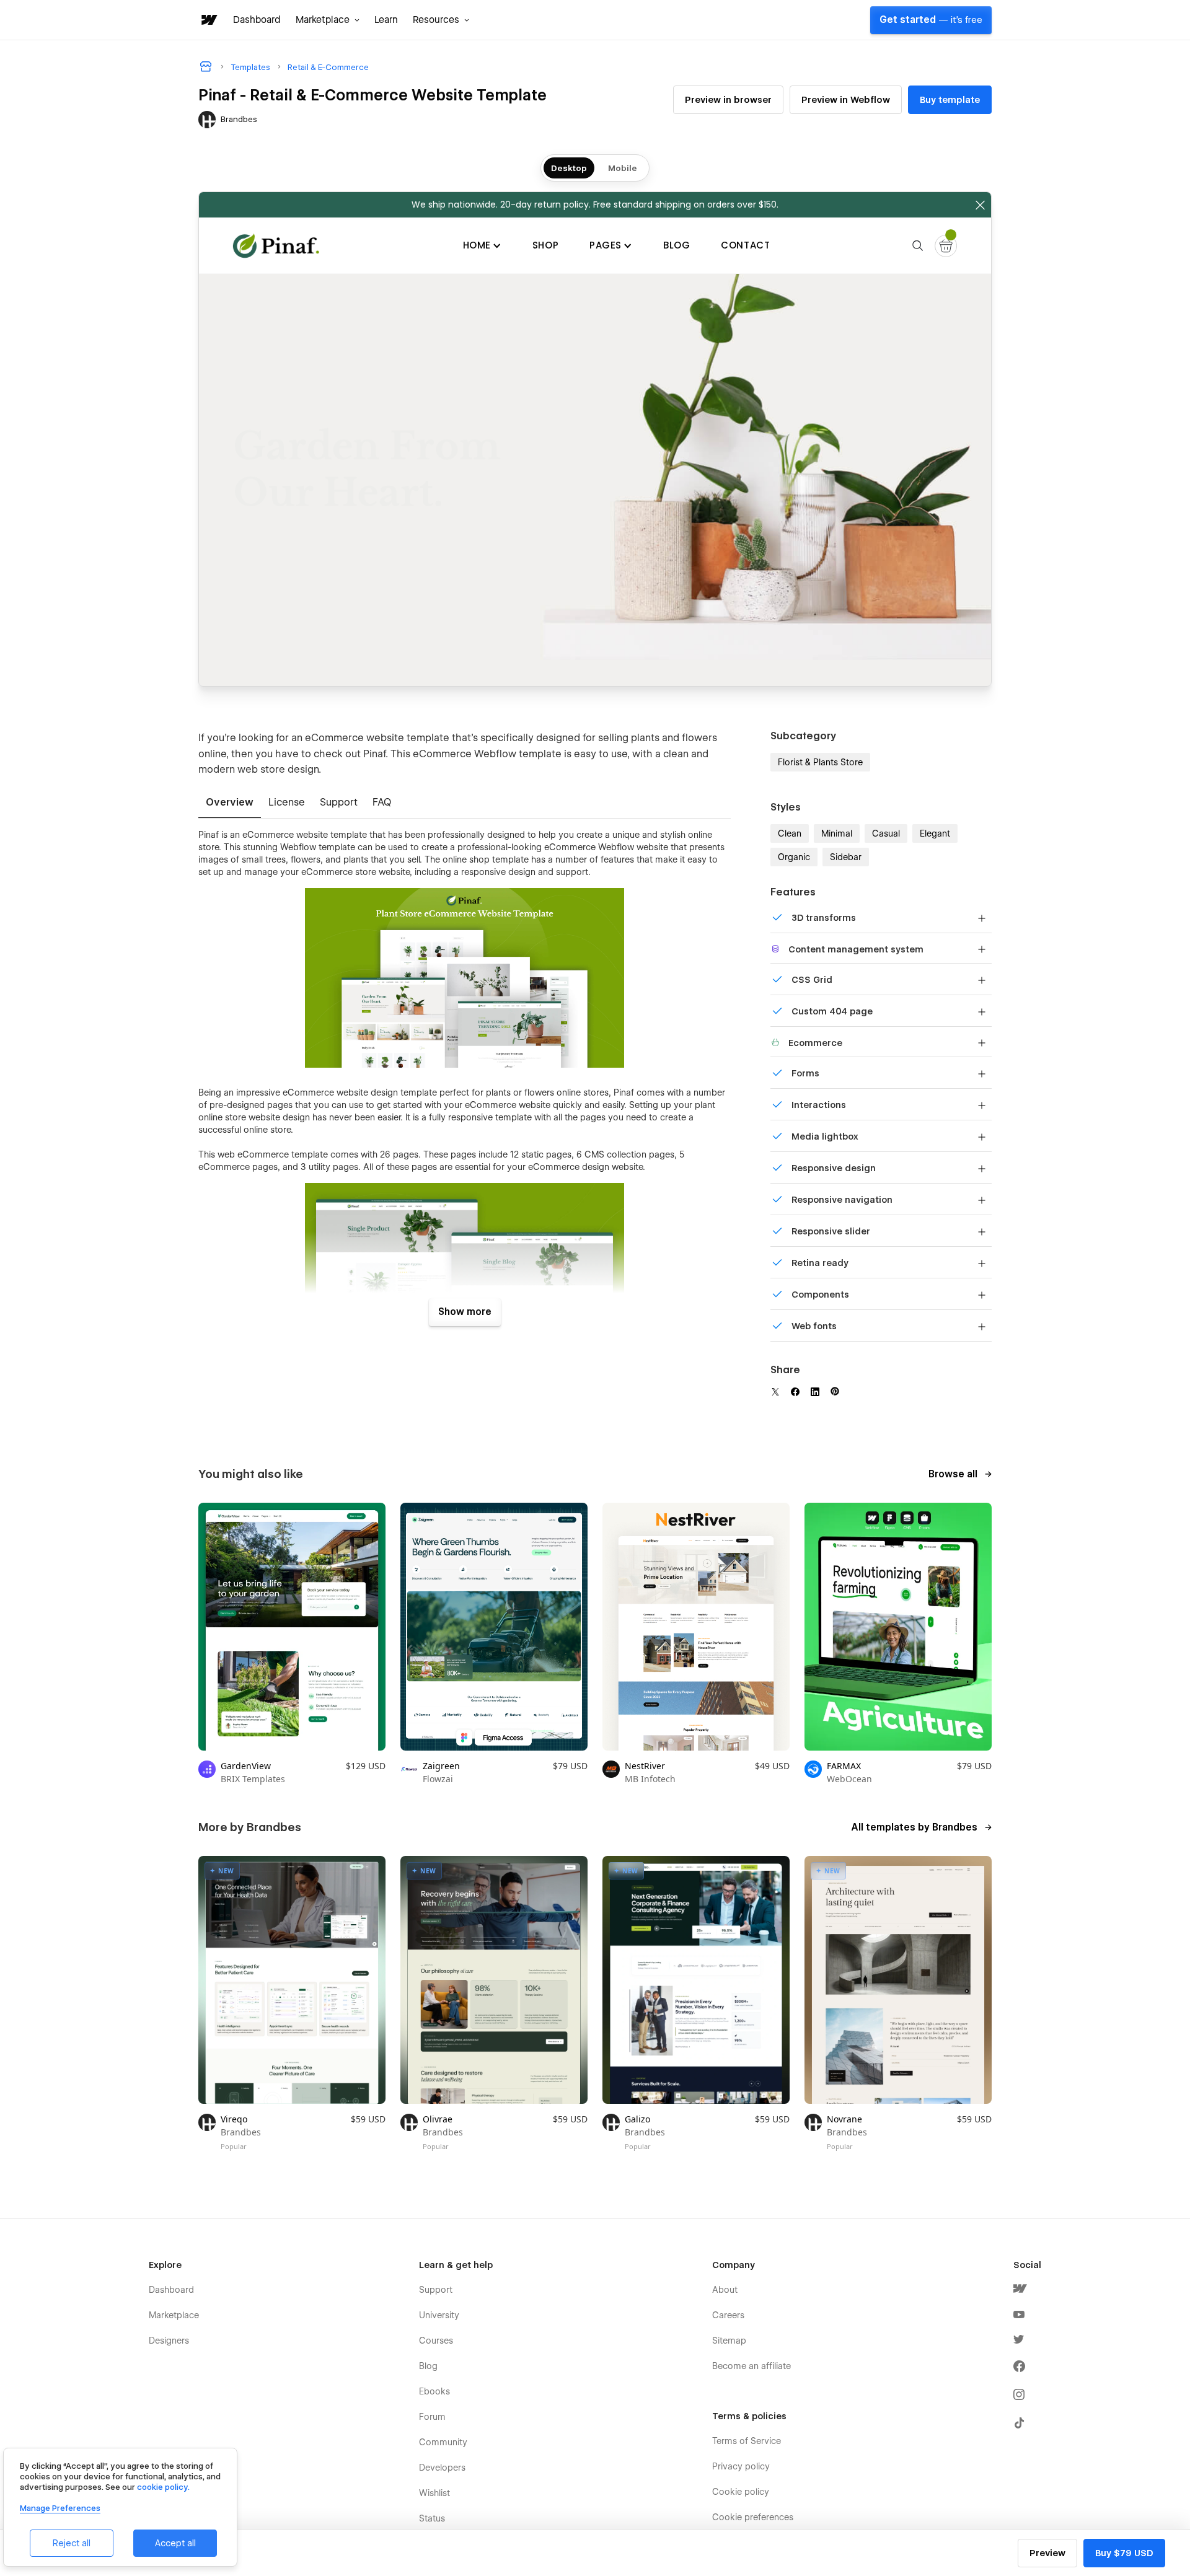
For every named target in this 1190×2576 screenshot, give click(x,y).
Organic (794, 857)
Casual (886, 833)
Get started (931, 20)
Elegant (935, 833)
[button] (328, 20)
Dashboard (257, 20)
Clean (790, 833)
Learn (386, 20)
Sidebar (846, 857)
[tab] (230, 803)
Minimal (837, 833)
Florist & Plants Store (820, 762)
